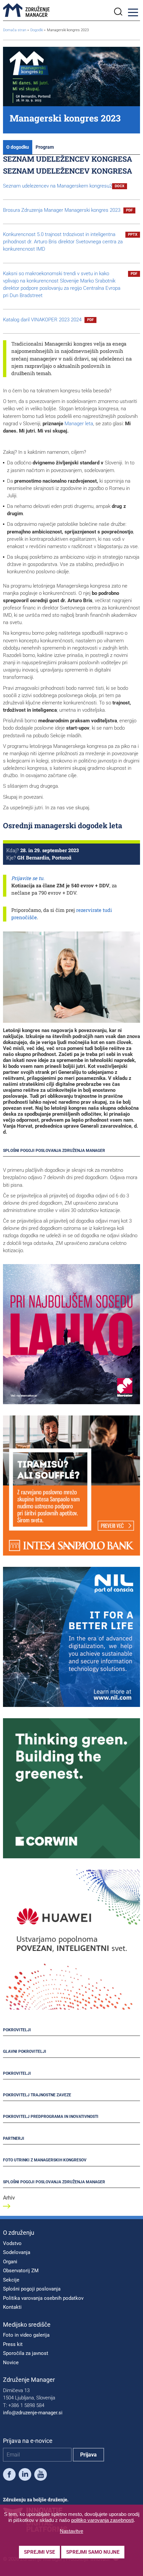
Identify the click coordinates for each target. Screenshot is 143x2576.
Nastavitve (71, 2531)
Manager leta (79, 424)
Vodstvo (12, 2243)
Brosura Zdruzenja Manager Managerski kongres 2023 (68, 210)
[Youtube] (41, 2476)
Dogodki (37, 30)
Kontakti (12, 2307)
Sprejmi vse (39, 2552)
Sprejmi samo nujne (93, 2552)
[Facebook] (9, 2476)
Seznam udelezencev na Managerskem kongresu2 (64, 186)
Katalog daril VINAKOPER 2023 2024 (48, 320)
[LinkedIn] (25, 2476)
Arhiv (9, 2198)
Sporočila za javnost (26, 2353)
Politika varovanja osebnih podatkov (43, 2298)
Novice (11, 2363)
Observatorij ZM (21, 2271)
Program (45, 147)
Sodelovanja (17, 2252)
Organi (10, 2262)
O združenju (19, 2233)
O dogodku (18, 147)
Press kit (13, 2344)
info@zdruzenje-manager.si (33, 2413)
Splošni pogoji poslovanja (32, 2289)
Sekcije (11, 2280)
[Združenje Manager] (26, 10)
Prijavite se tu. (28, 878)
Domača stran (15, 30)
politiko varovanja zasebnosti (102, 2520)
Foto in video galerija (26, 2335)
